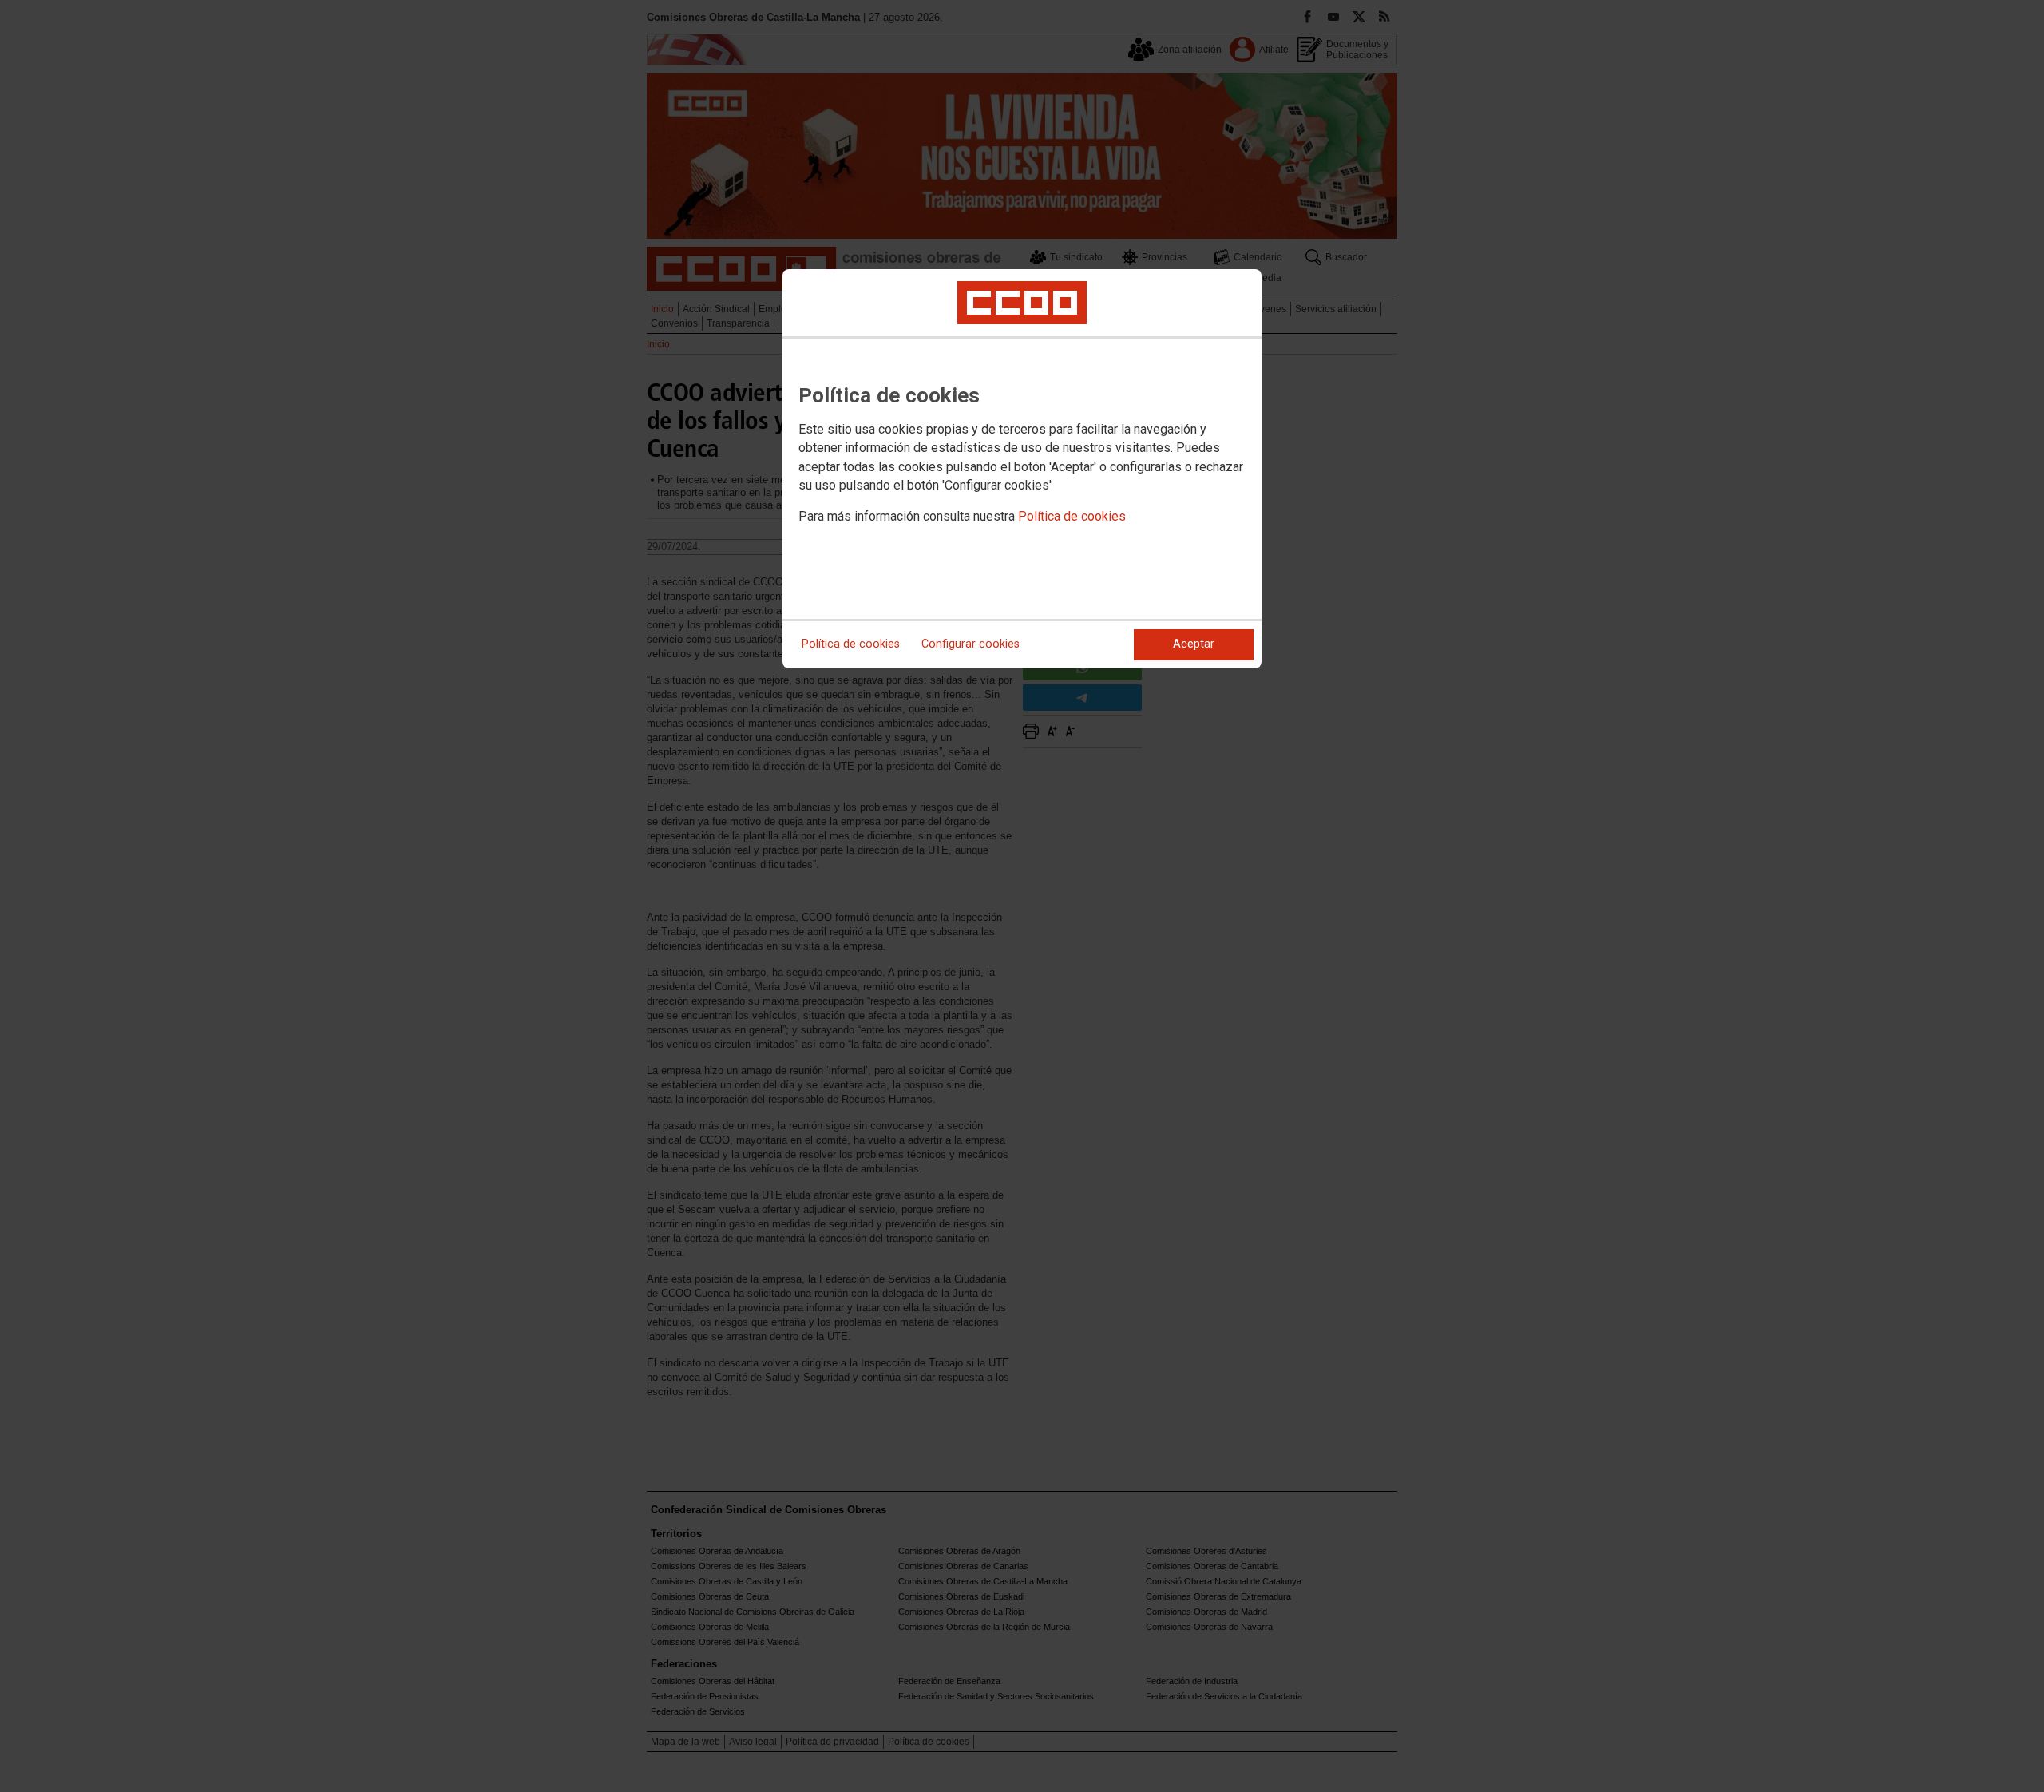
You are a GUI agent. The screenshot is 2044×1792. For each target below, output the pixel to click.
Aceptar (1194, 644)
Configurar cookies (971, 644)
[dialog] (1022, 469)
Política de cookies (1072, 516)
